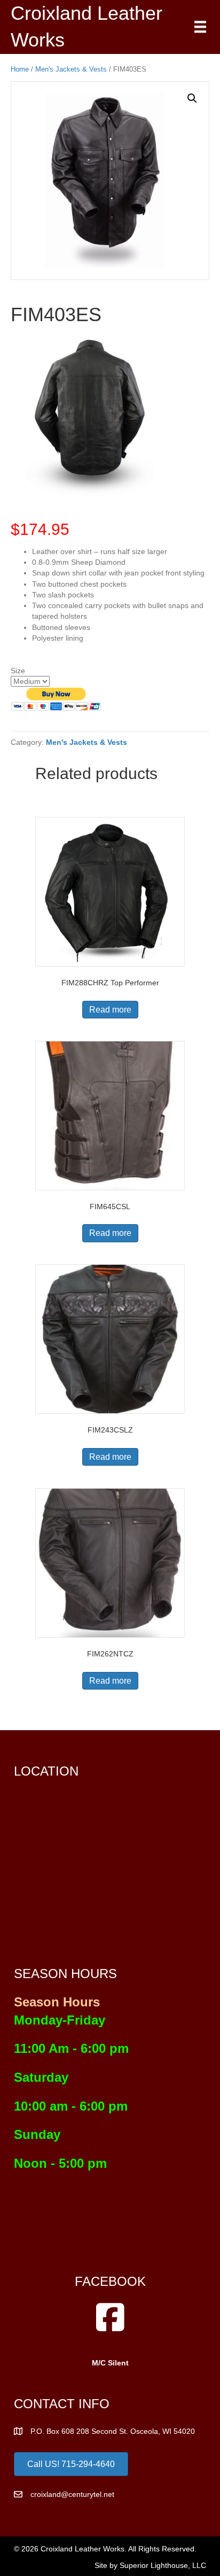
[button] (192, 98)
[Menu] (200, 27)
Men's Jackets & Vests (71, 69)
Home (20, 69)
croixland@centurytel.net (72, 2494)
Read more (110, 1010)
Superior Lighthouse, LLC (163, 2565)
